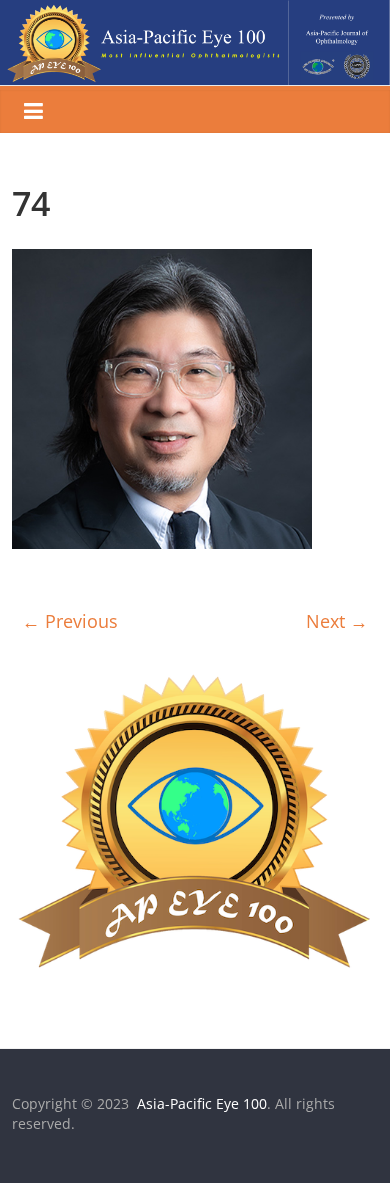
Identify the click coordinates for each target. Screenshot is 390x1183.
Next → (337, 621)
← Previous (70, 621)
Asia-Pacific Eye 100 (200, 1103)
